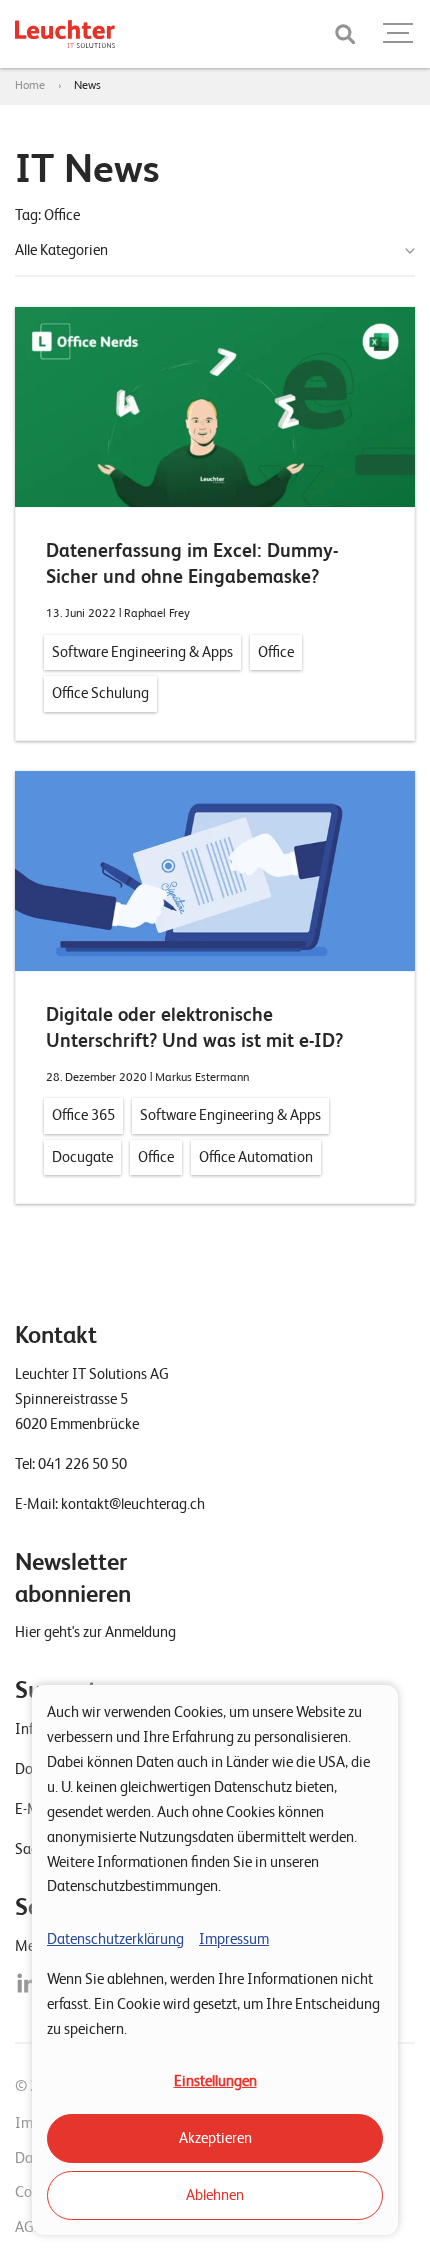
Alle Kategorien (61, 250)
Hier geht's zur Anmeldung (95, 1632)
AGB (29, 2227)
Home (30, 85)
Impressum (234, 1939)
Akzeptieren (215, 2138)
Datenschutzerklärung (115, 1939)
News (87, 85)
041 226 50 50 (82, 1464)
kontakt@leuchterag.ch (133, 1504)
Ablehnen (215, 2195)
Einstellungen (215, 2081)
